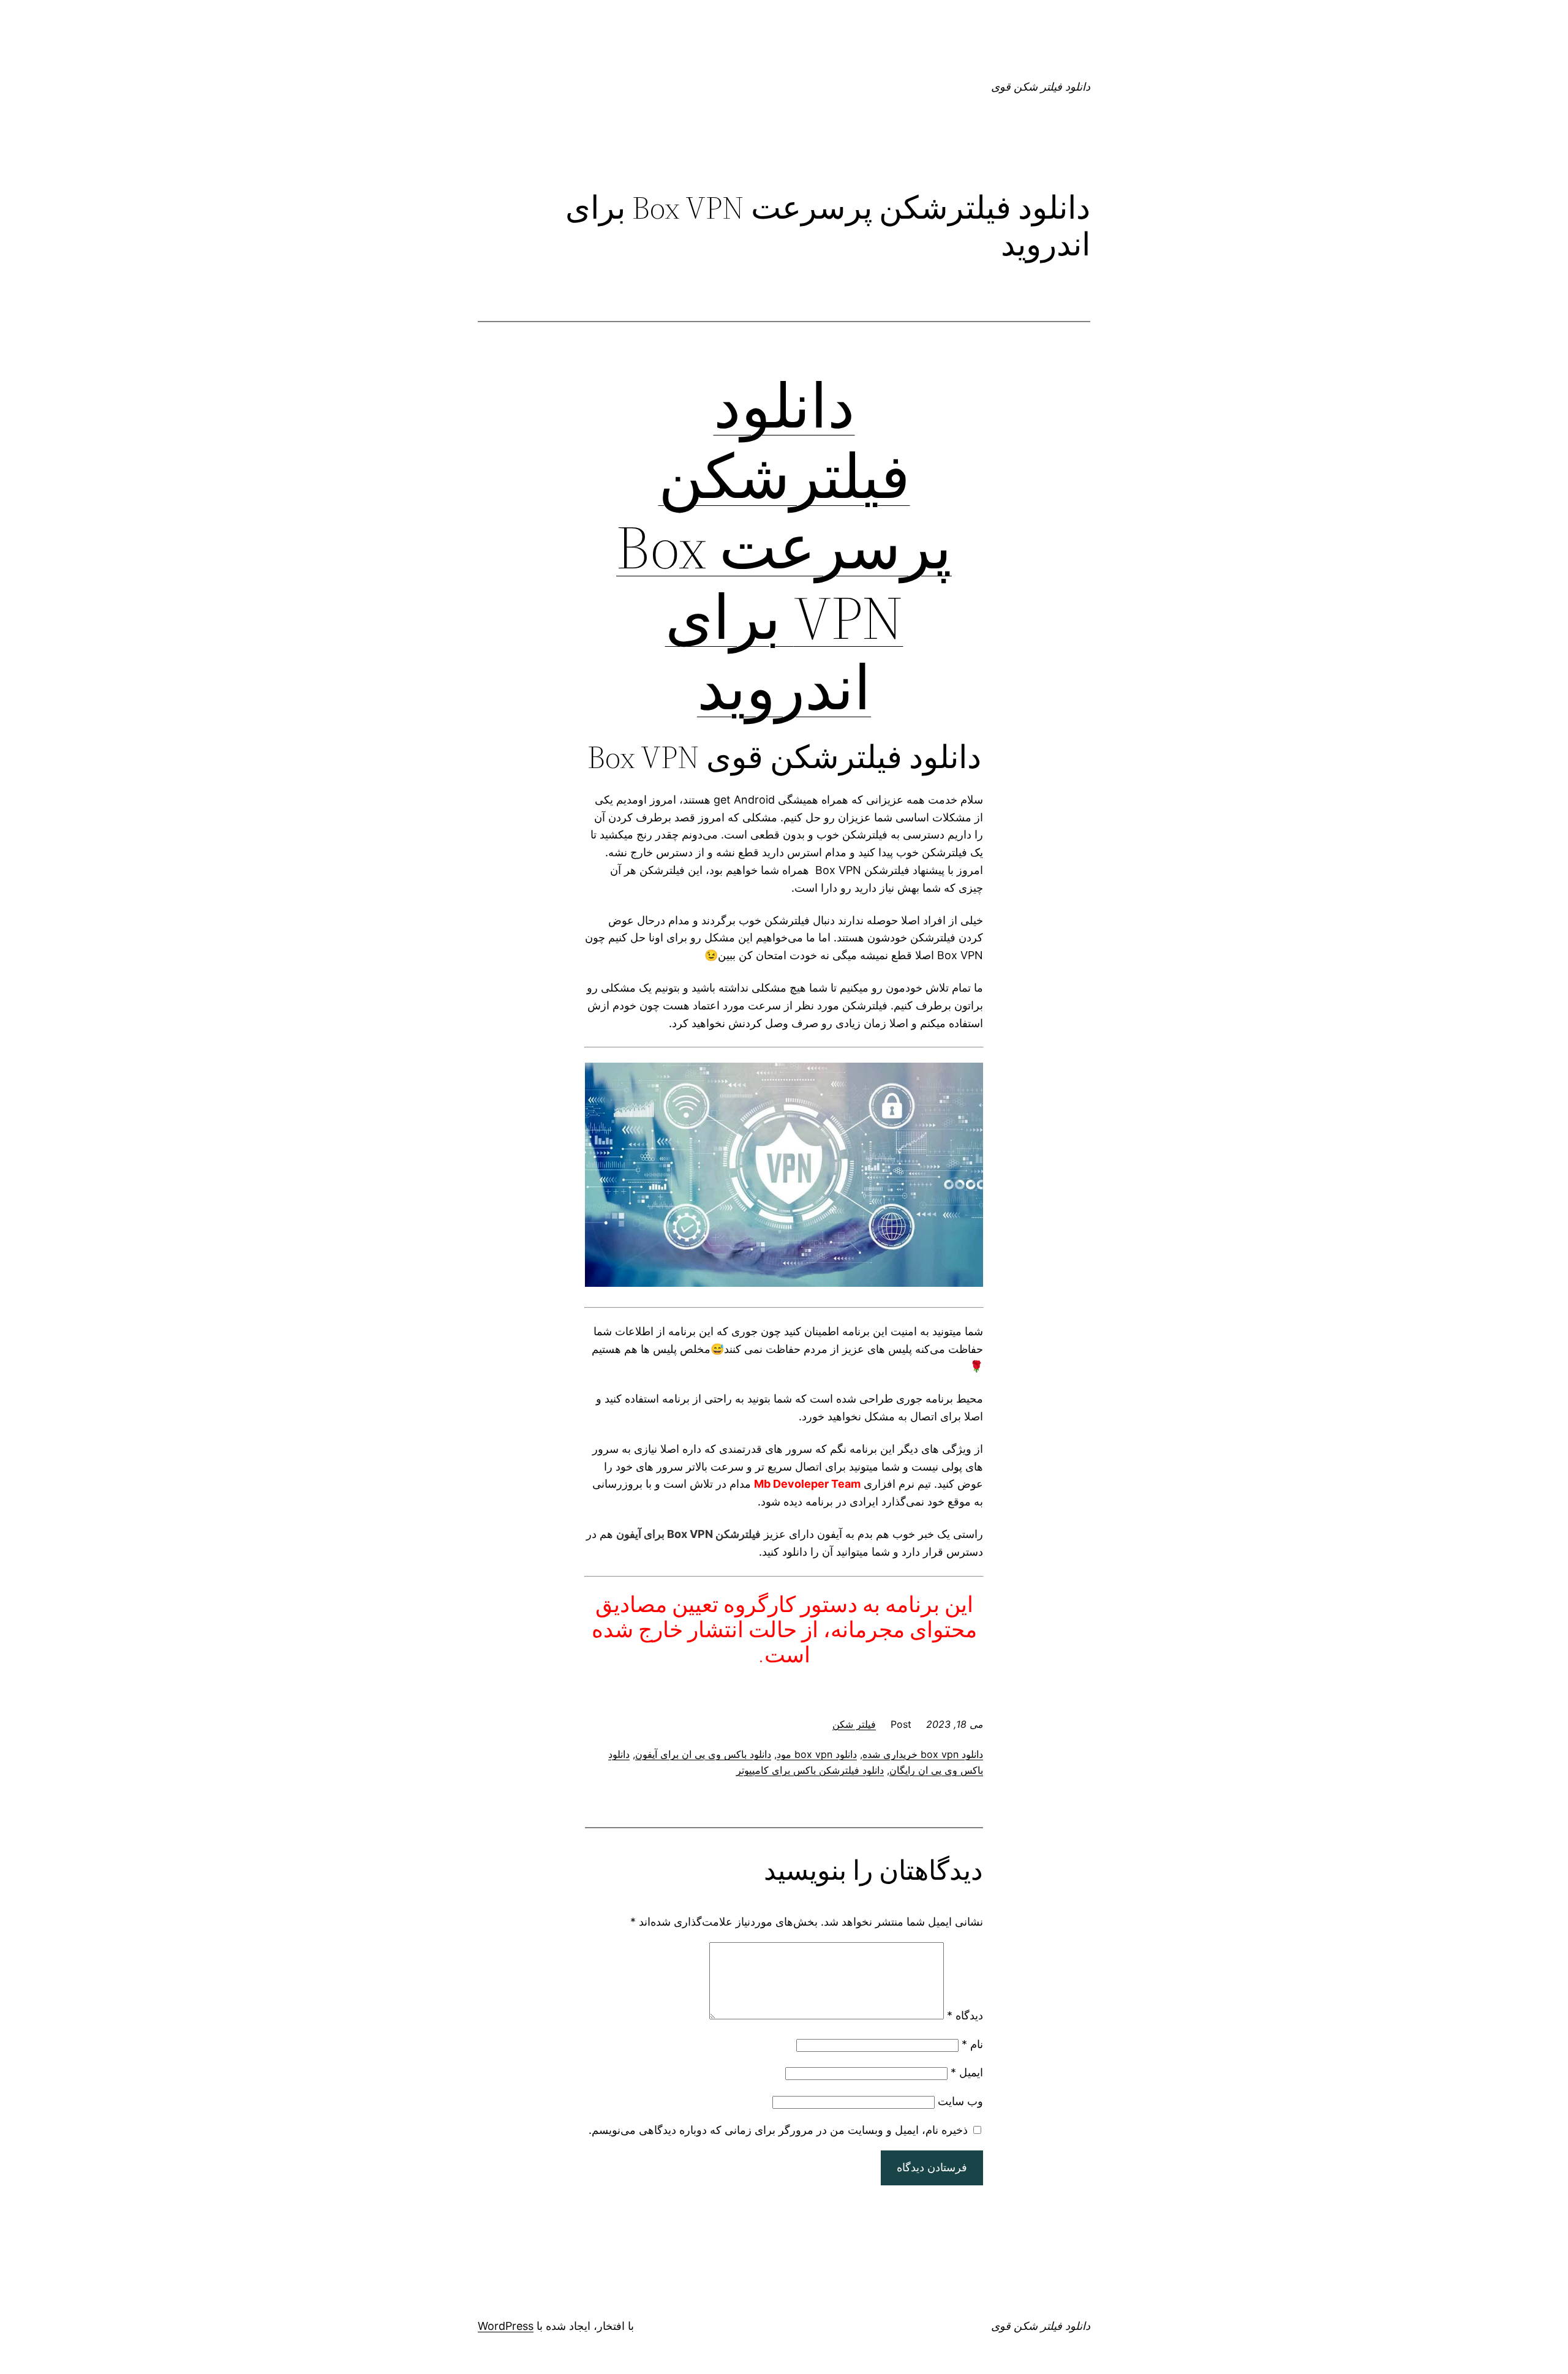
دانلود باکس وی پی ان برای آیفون (703, 1754)
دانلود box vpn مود (817, 1754)
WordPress (506, 2326)
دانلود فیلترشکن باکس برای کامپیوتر (810, 1770)
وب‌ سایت (960, 2101)
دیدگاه (965, 2015)
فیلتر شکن (854, 1724)
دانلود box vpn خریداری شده (923, 1754)
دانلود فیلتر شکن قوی (1041, 87)
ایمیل (967, 2072)
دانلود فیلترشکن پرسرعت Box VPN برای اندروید (784, 547)
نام (972, 2044)
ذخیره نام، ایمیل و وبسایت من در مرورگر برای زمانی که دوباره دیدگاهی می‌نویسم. (778, 2130)
